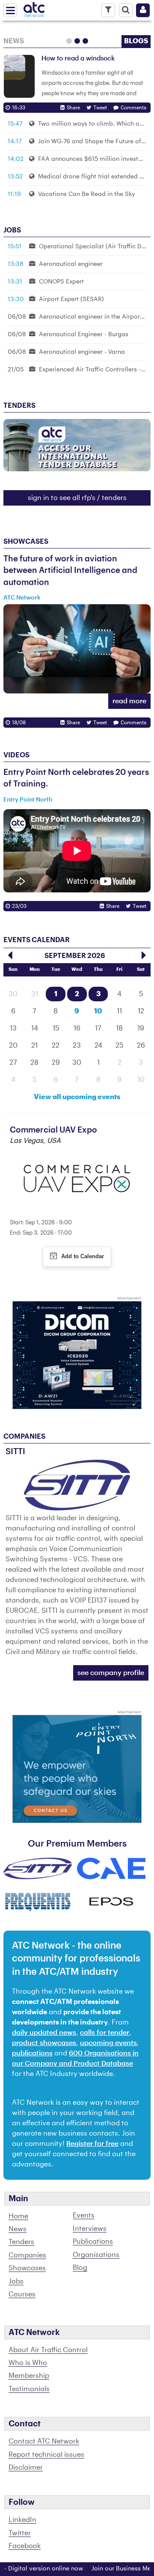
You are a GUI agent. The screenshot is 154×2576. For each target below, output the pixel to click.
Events (84, 2215)
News (14, 41)
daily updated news (44, 2033)
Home (18, 2216)
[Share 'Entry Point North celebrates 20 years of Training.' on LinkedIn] (111, 906)
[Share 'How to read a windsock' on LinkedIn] (71, 108)
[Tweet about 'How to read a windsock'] (98, 108)
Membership (29, 2376)
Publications (93, 2242)
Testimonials (29, 2389)
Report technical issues (46, 2455)
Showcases (26, 542)
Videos (16, 755)
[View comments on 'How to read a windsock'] (131, 108)
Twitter (20, 2533)
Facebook (25, 2546)
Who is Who (28, 2363)
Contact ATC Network (44, 2441)
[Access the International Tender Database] (77, 445)
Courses (22, 2294)
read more (129, 701)
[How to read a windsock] (19, 76)
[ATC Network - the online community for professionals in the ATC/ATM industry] (34, 8)
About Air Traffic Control (48, 2350)
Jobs (16, 2281)
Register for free (92, 2144)
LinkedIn (22, 2520)
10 (98, 1011)
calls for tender (105, 2033)
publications (32, 2053)
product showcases (44, 2043)
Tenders (21, 2242)
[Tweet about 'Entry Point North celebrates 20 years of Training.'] (137, 906)
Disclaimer (26, 2468)
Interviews (90, 2229)
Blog (80, 2268)
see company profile (111, 1673)
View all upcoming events (77, 1097)
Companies (27, 2255)
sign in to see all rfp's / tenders (77, 498)
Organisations (96, 2255)
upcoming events (108, 2043)
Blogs (136, 41)
